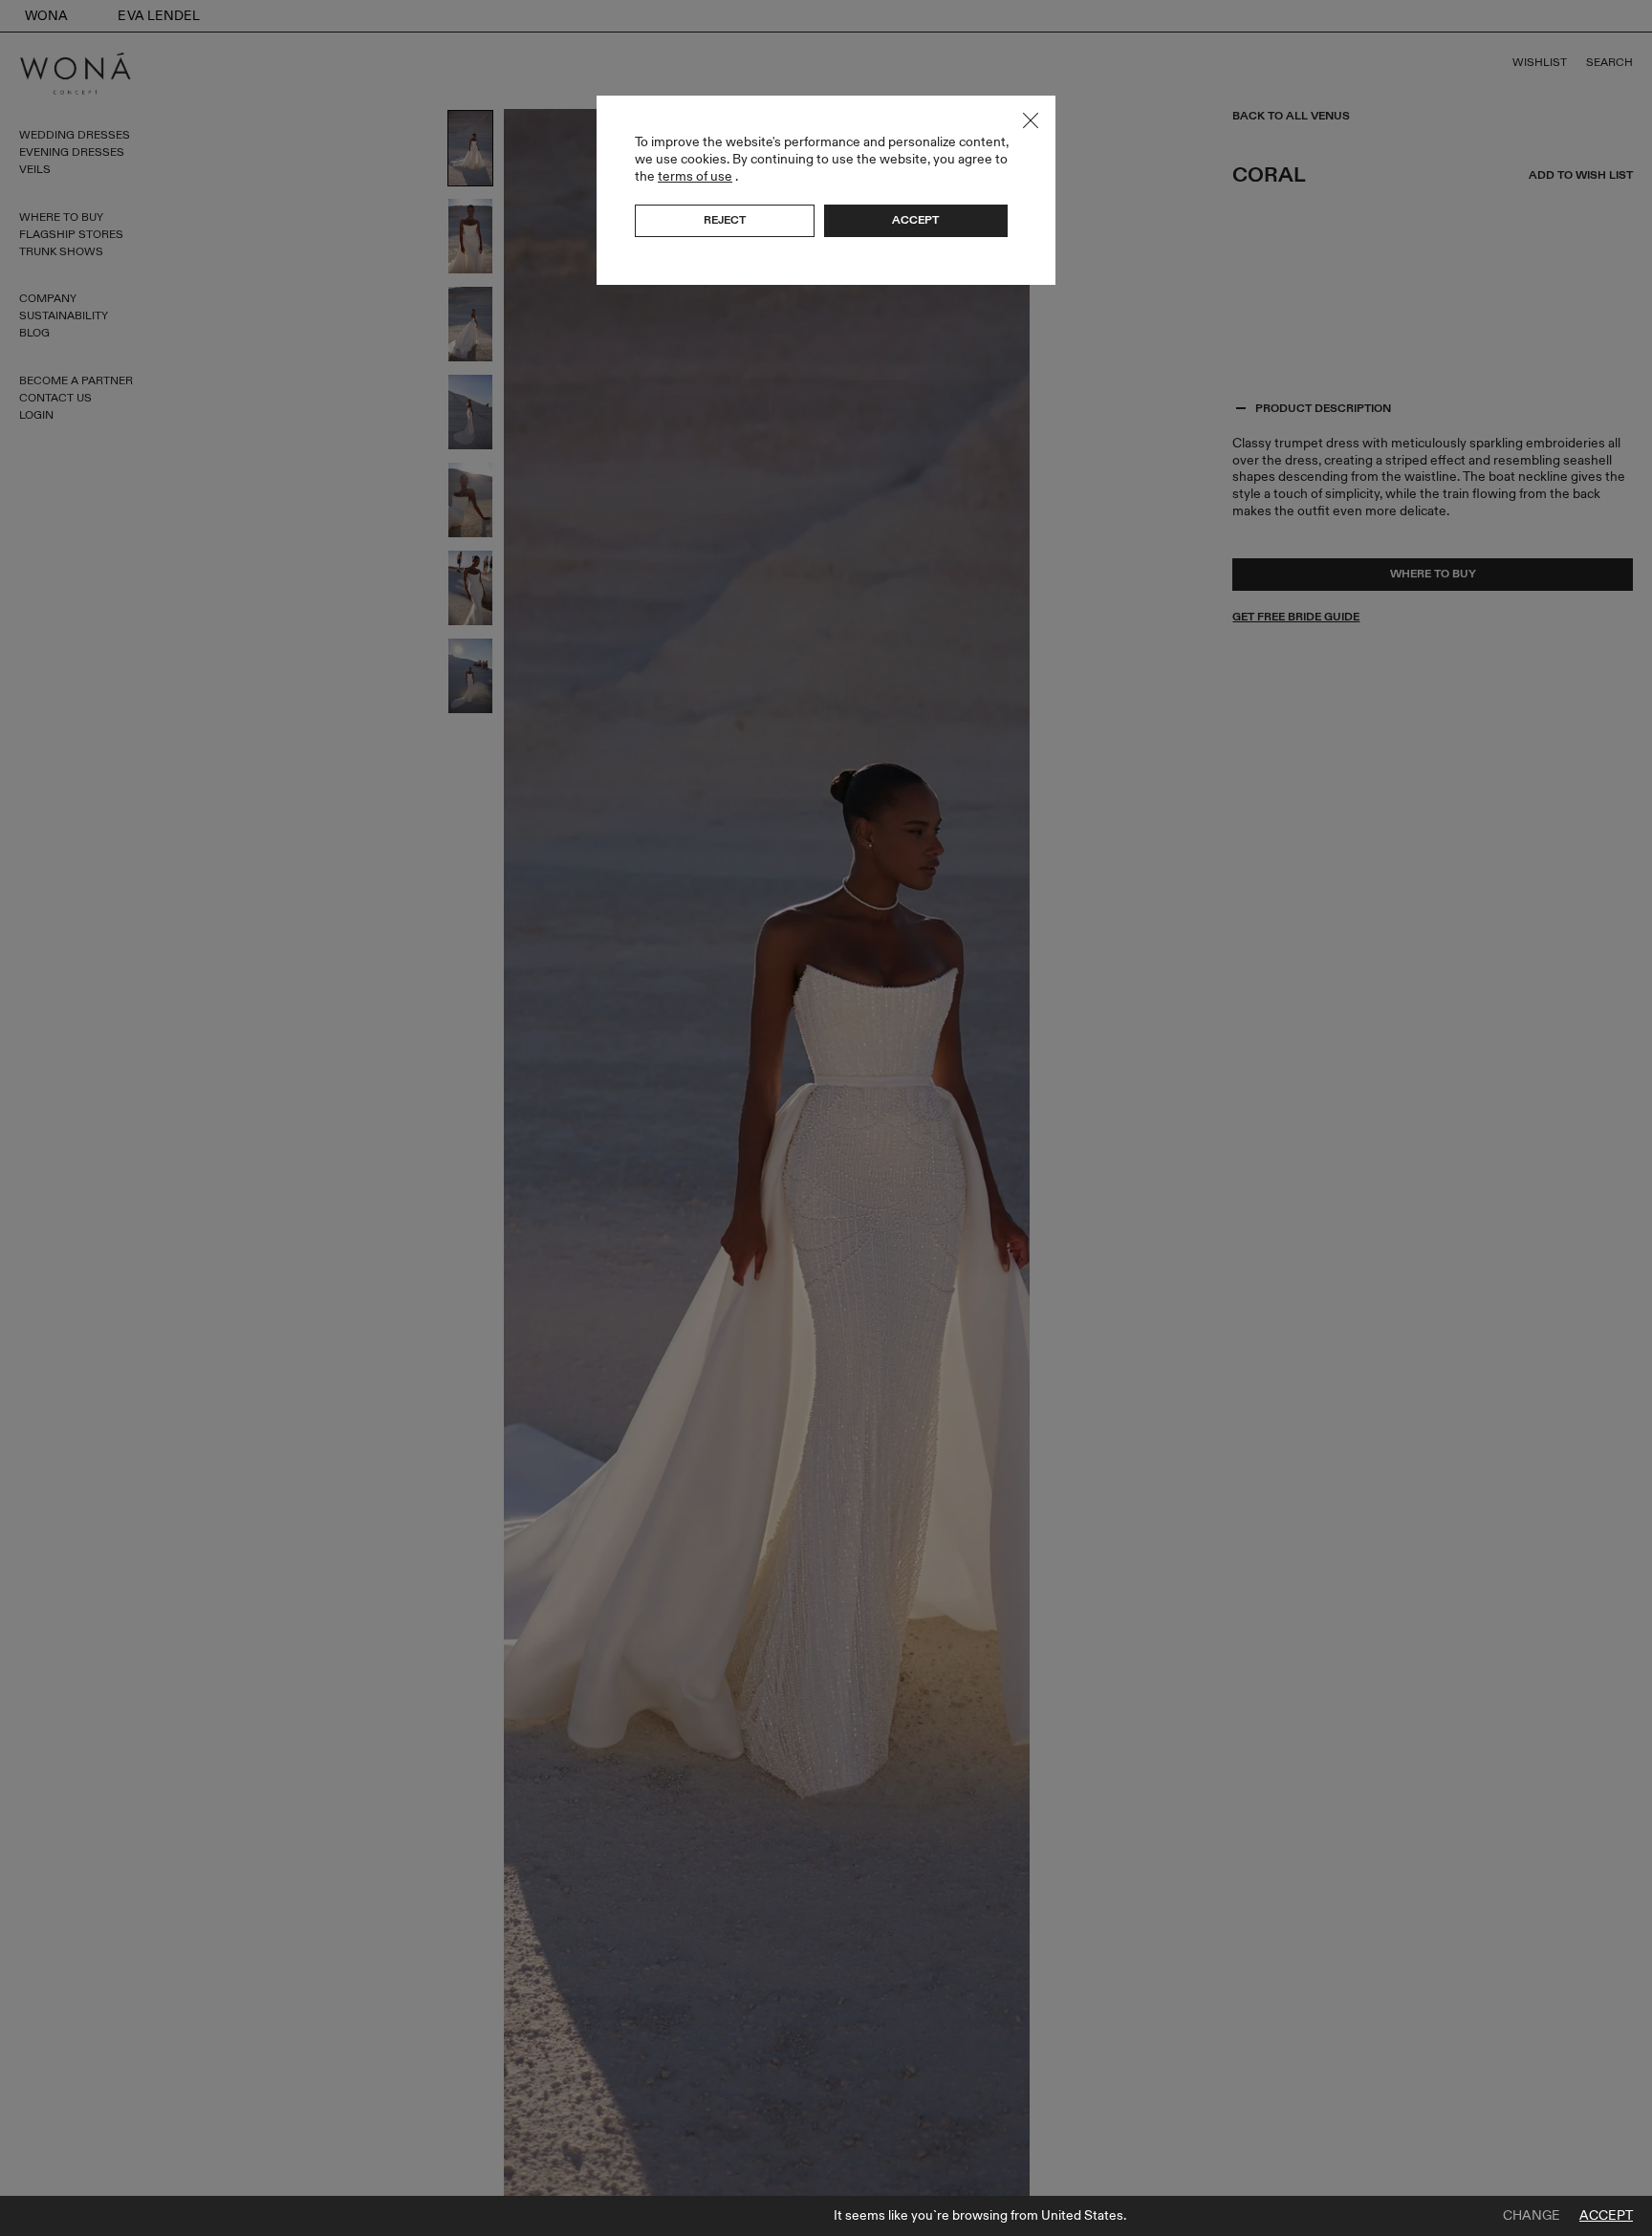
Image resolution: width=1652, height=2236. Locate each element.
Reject (725, 220)
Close (1031, 120)
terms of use (695, 176)
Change (1532, 2216)
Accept (1606, 2216)
